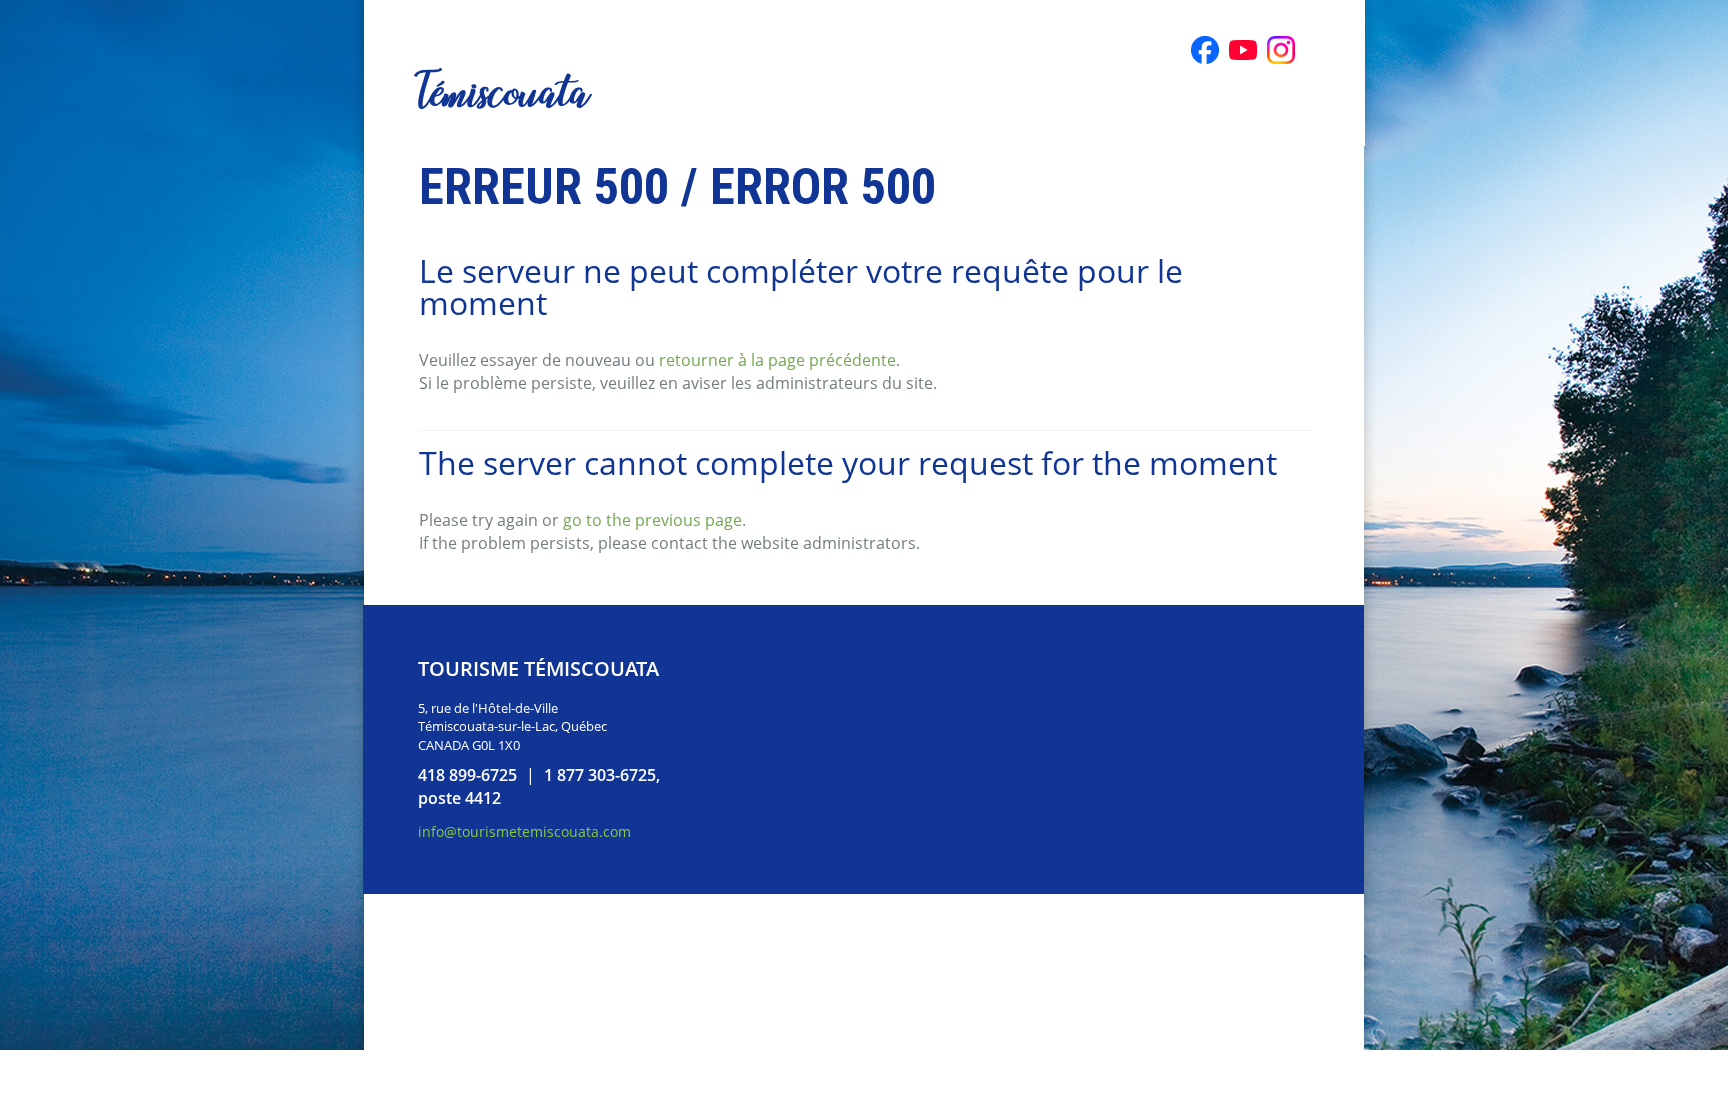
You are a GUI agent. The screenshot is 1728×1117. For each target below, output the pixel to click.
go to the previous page (652, 520)
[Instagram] (1281, 50)
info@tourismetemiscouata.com (524, 831)
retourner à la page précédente (777, 360)
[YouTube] (1243, 50)
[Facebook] (1205, 50)
